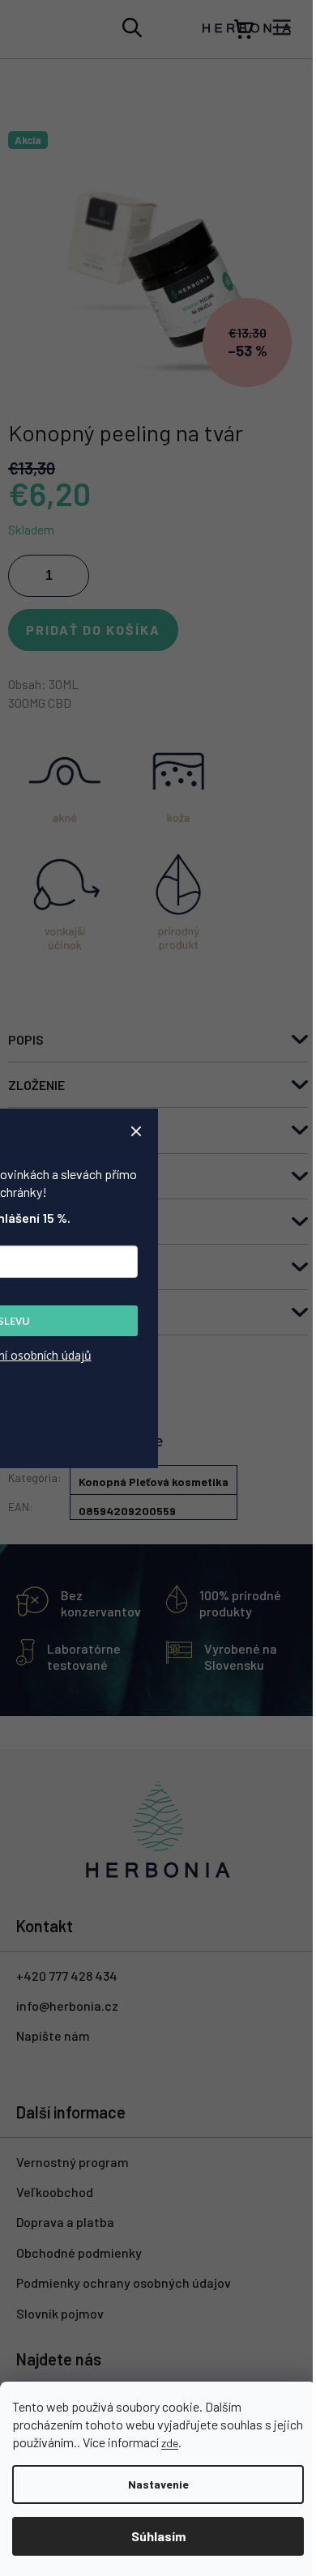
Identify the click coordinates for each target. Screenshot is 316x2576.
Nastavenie (158, 2484)
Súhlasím (158, 2536)
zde (170, 2443)
